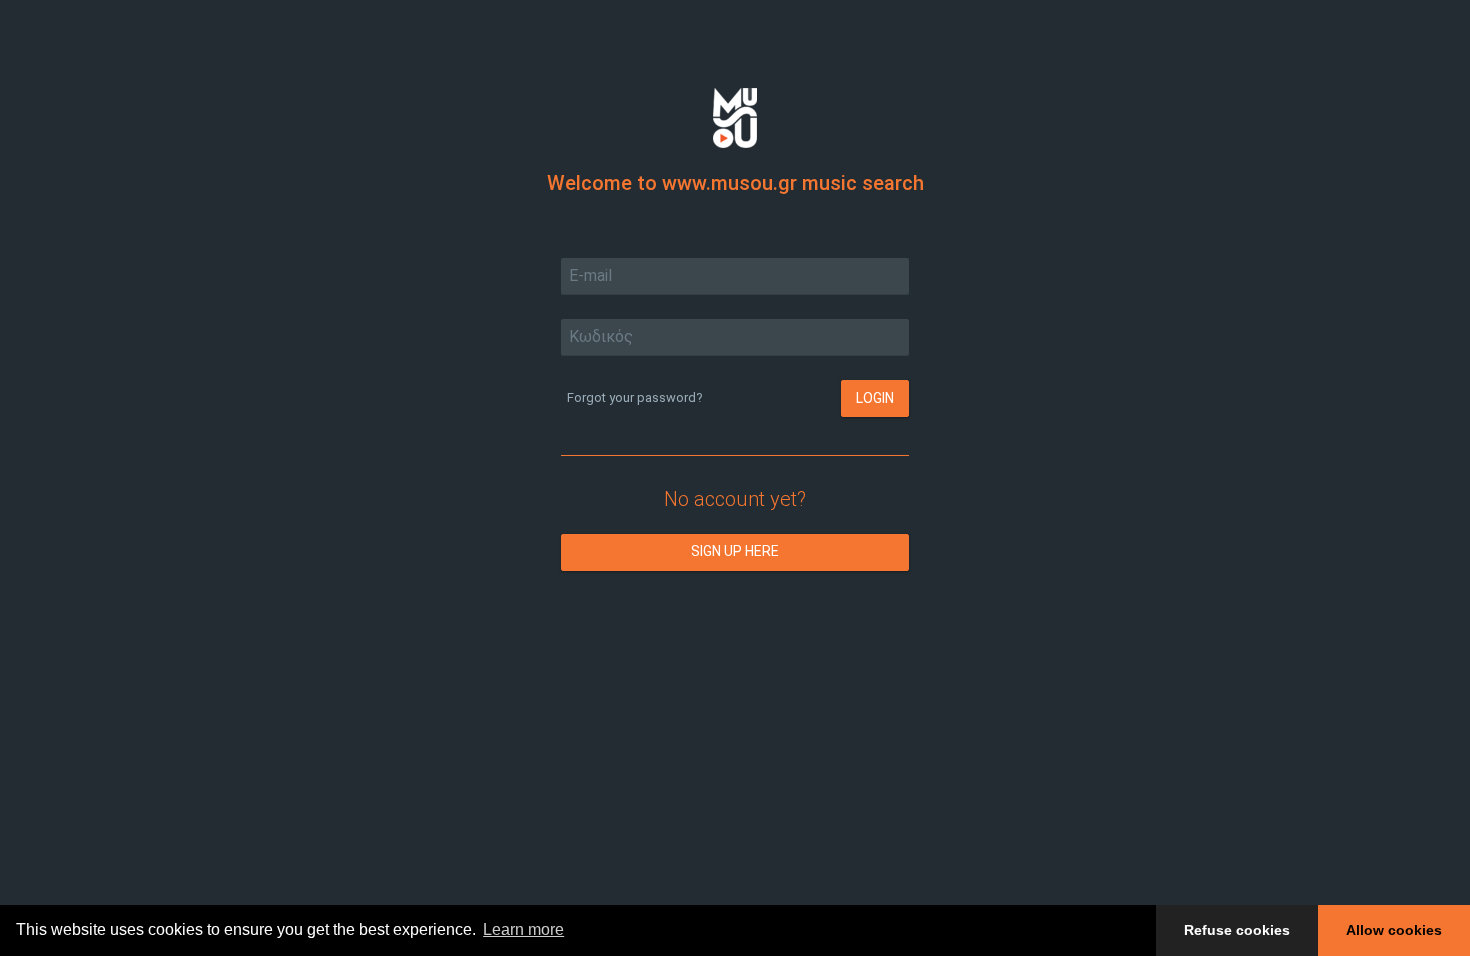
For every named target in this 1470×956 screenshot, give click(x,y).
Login (875, 398)
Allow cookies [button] (1394, 930)
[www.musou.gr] (735, 116)
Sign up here (735, 551)
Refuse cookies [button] (1237, 930)
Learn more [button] (523, 929)
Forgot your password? (635, 397)
